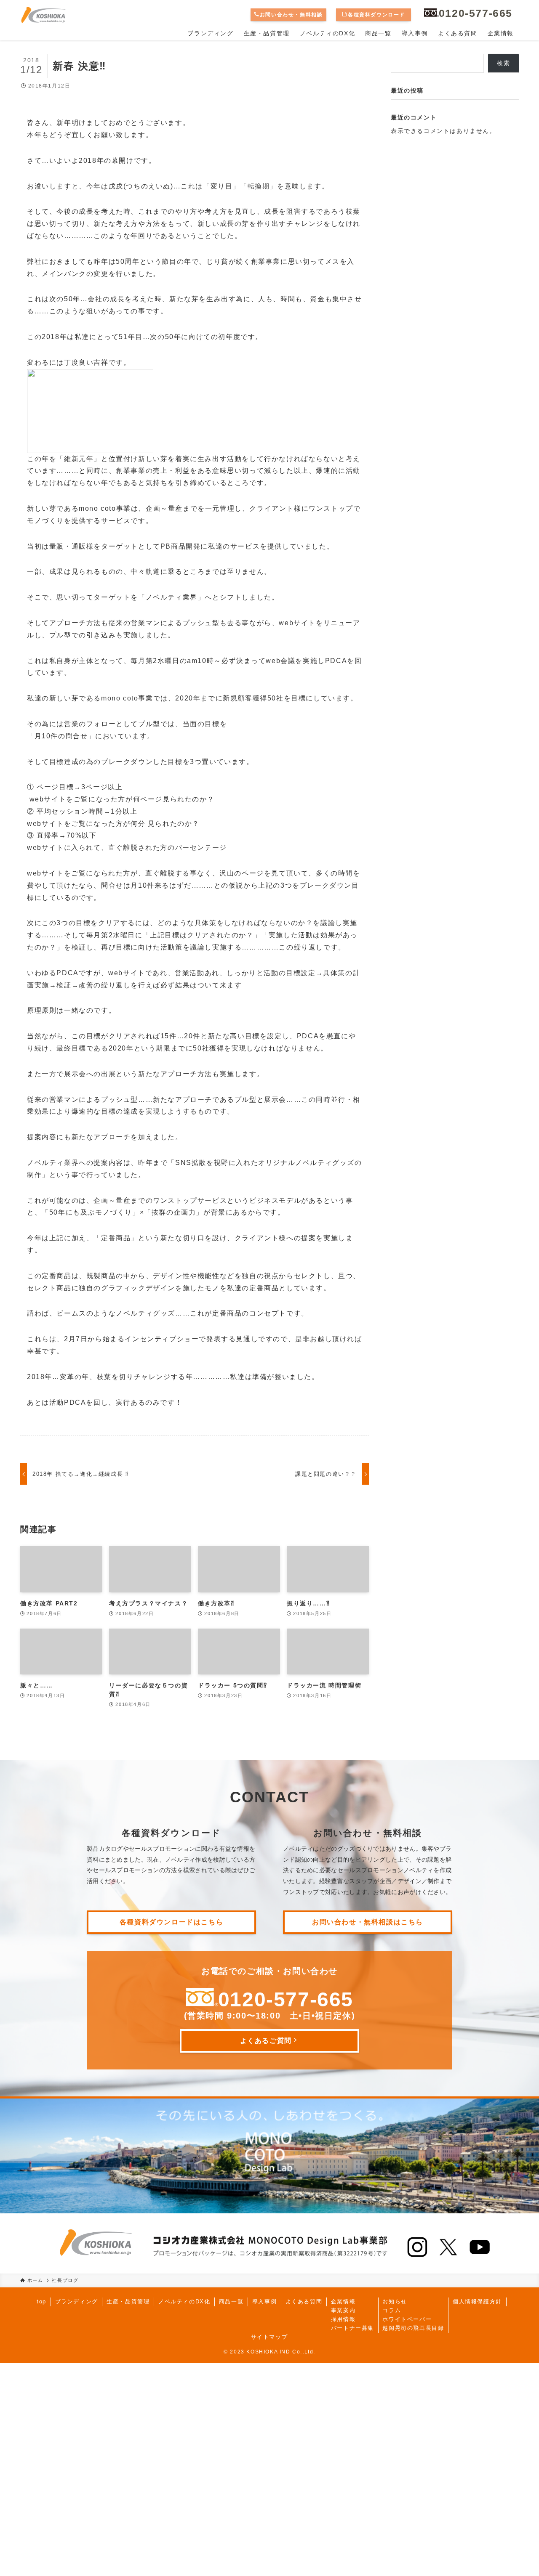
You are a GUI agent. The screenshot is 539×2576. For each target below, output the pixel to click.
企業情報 (343, 2301)
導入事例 (264, 2301)
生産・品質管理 (128, 2301)
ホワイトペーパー (407, 2319)
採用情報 (343, 2319)
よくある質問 (304, 2301)
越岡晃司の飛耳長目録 (413, 2328)
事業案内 (343, 2310)
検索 (503, 63)
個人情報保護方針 (477, 2301)
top (41, 2301)
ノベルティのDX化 (184, 2301)
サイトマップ (269, 2337)
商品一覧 (231, 2301)
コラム (392, 2310)
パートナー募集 (352, 2328)
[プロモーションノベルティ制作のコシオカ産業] (43, 15)
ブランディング (77, 2301)
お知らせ (395, 2301)
